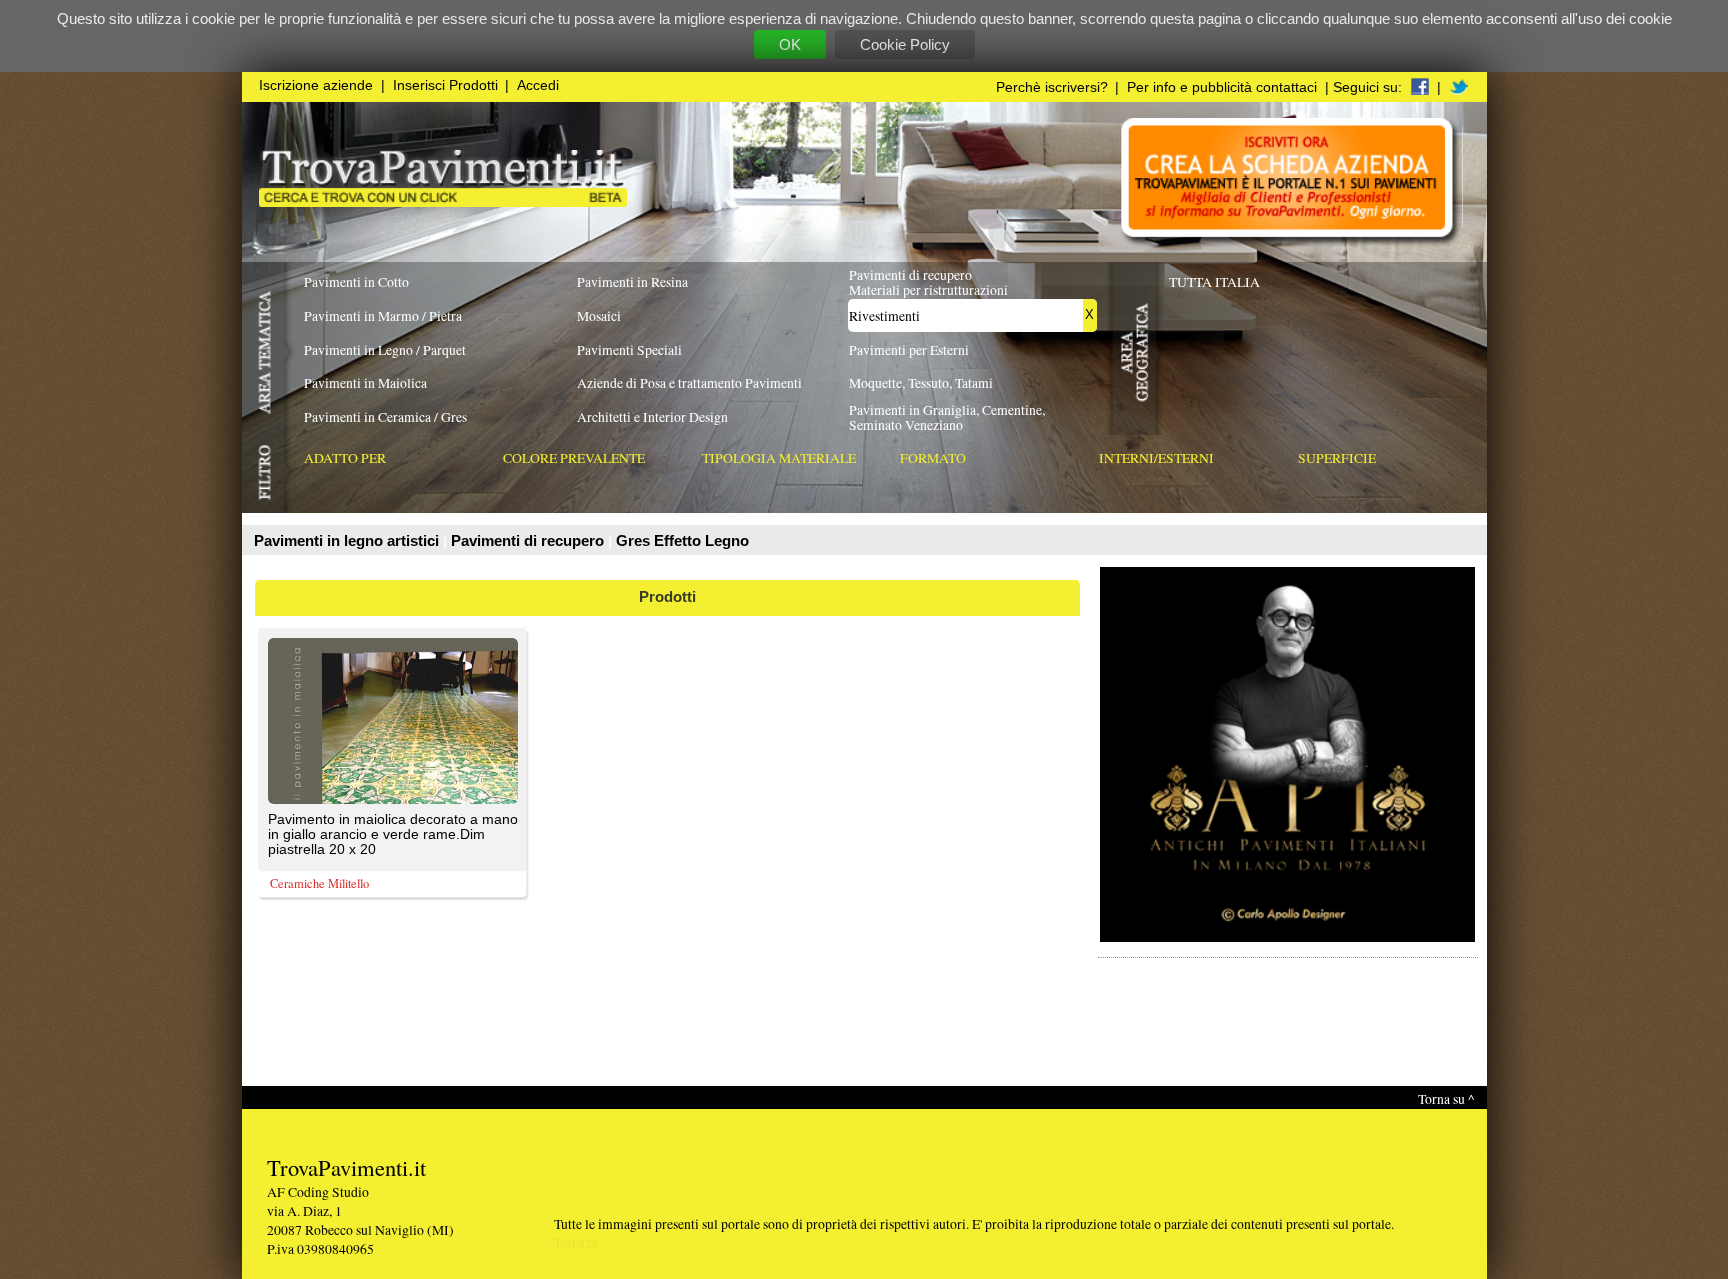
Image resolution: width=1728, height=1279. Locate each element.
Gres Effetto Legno (682, 540)
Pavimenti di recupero (529, 540)
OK (790, 44)
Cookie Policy (905, 44)
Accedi (538, 85)
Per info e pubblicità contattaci (1222, 87)
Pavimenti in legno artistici (348, 540)
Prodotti (667, 596)
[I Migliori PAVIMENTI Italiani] (443, 201)
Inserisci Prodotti (445, 85)
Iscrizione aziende (316, 85)
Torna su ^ (1446, 1098)
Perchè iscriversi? (1052, 87)
